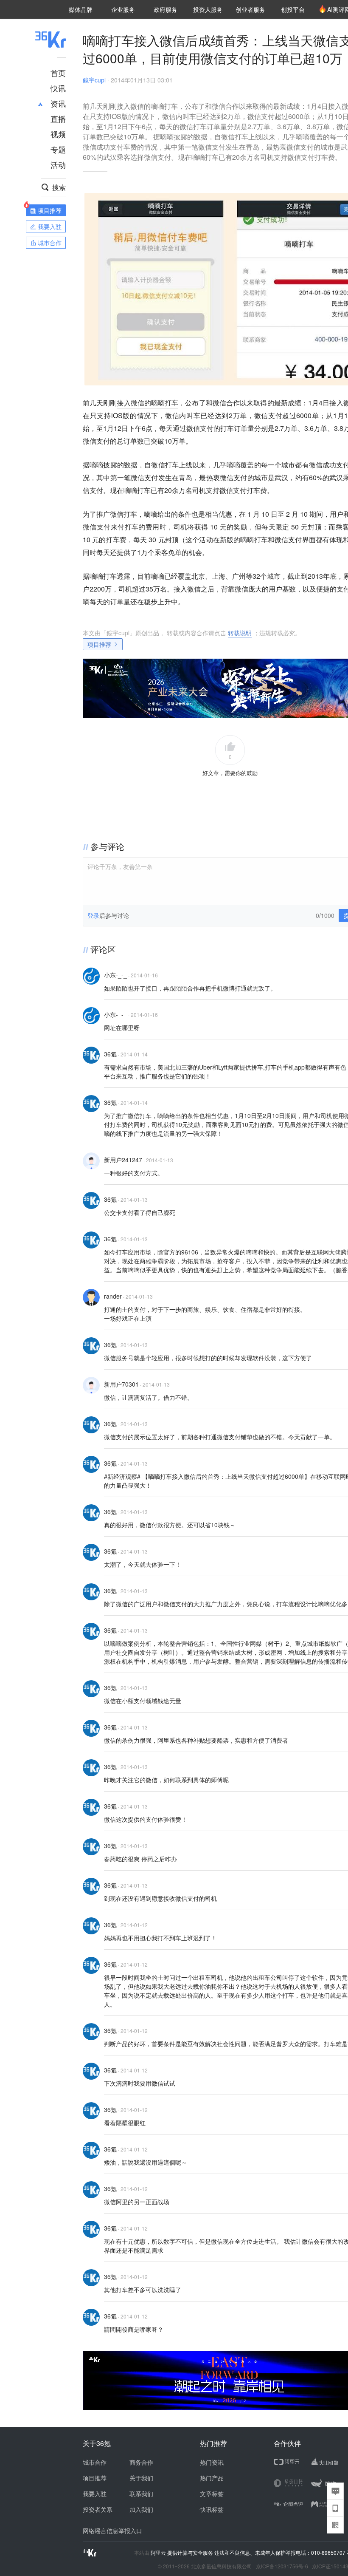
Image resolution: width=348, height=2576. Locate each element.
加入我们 (141, 2509)
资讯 (58, 103)
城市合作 (95, 2462)
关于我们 (141, 2478)
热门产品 (212, 2478)
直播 (58, 119)
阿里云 (159, 2553)
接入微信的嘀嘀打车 (147, 403)
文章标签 (212, 2494)
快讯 (58, 88)
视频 (58, 134)
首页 (58, 73)
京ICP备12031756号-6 (282, 2566)
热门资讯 (212, 2462)
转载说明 (240, 633)
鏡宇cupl (94, 80)
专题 (58, 149)
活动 (58, 164)
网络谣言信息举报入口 (112, 2531)
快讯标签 (212, 2509)
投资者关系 (98, 2509)
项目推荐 (99, 644)
